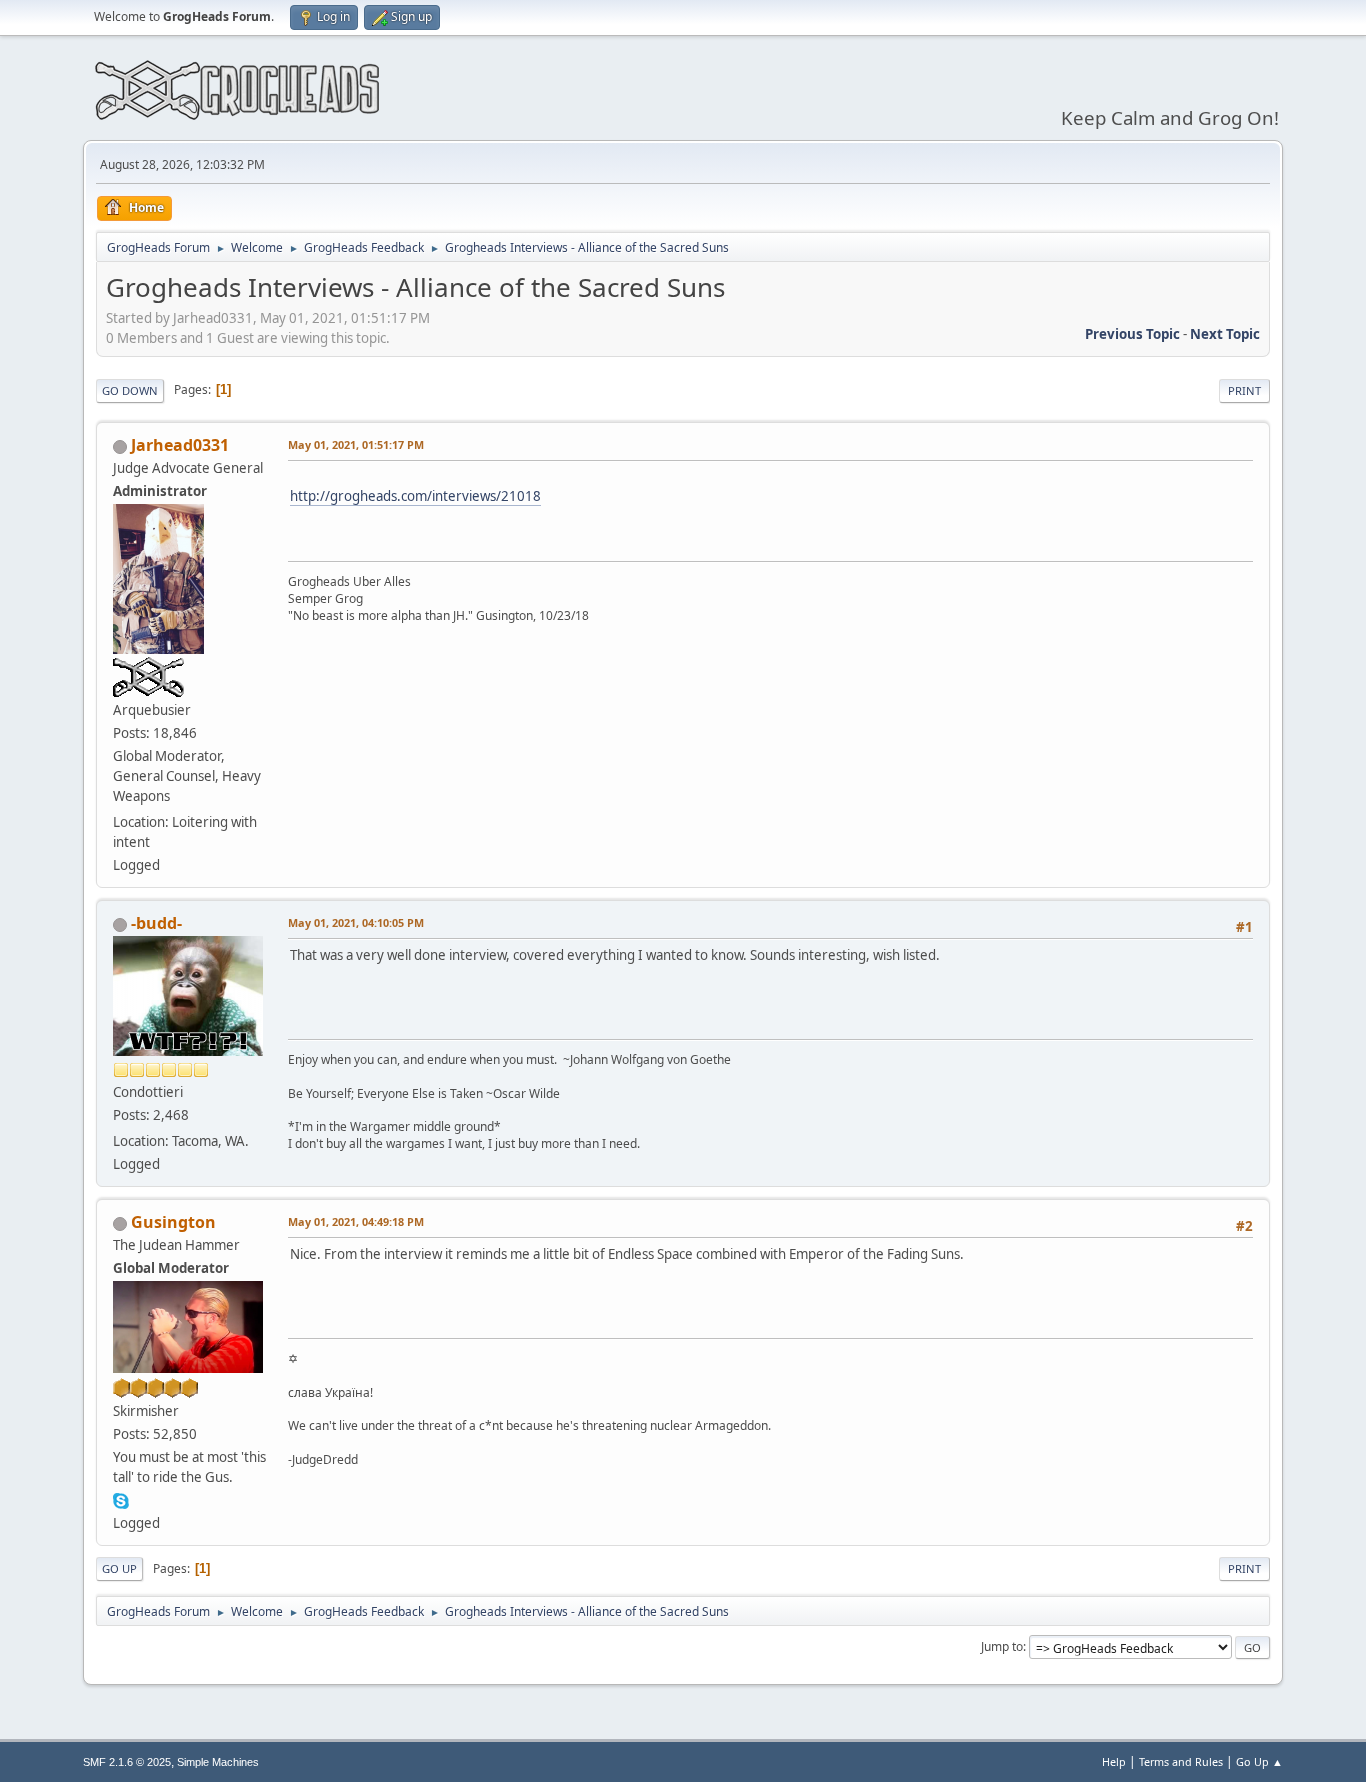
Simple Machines (218, 1762)
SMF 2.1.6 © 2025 (127, 1762)
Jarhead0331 (180, 445)
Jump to (1002, 1646)
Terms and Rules (1181, 1761)
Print (1244, 390)
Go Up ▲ (1259, 1761)
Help (1114, 1761)
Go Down (130, 390)
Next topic (1225, 334)
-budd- (156, 923)
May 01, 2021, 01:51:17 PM (356, 444)
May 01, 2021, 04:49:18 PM (356, 1221)
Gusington (173, 1222)
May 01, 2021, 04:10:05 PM (356, 922)
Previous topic (1132, 334)
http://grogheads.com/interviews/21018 (415, 496)
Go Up (119, 1568)
